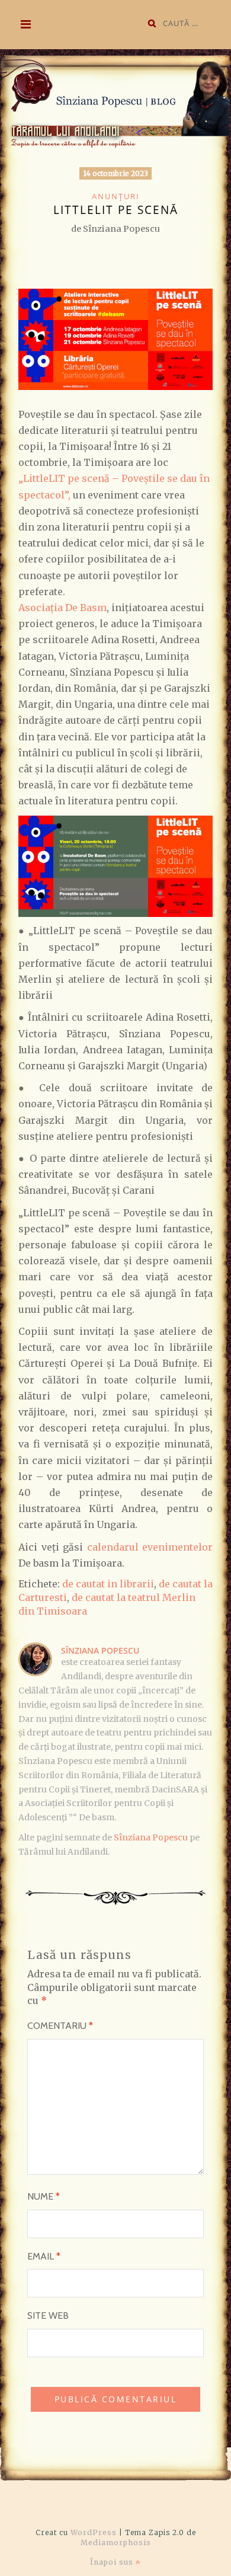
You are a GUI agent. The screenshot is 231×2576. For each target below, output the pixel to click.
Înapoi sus (113, 2562)
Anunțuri (116, 196)
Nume (44, 2196)
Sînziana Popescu (100, 1650)
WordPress (94, 2532)
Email (44, 2256)
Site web (48, 2315)
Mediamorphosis (116, 2543)
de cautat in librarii (108, 1584)
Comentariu (60, 2026)
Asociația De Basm (62, 608)
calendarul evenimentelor (150, 1547)
